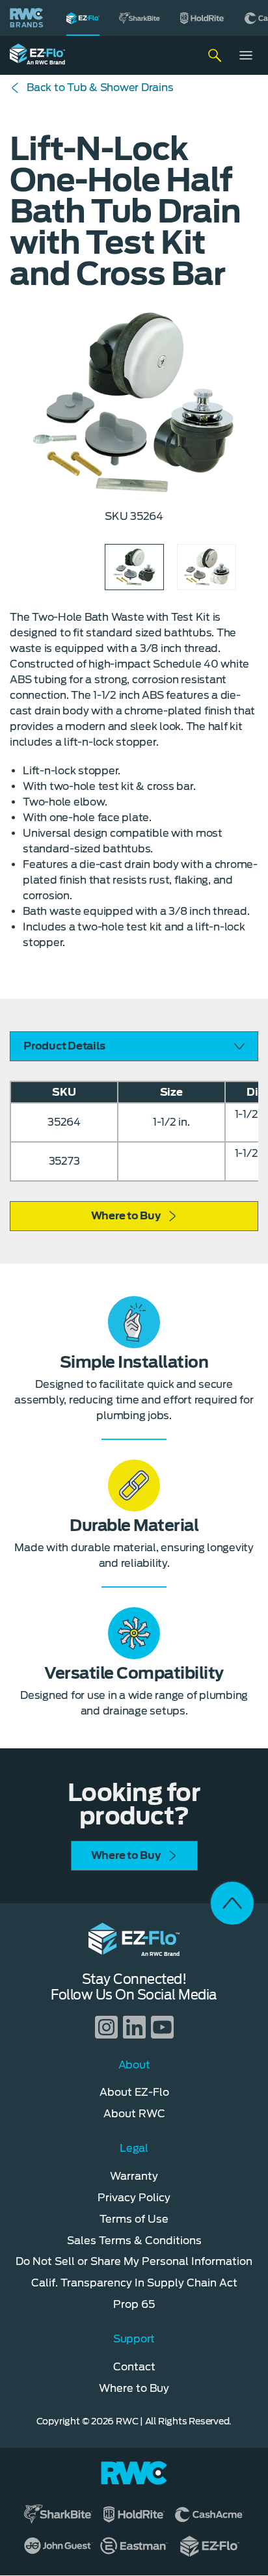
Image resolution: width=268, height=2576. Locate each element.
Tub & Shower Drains (100, 88)
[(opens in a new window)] (140, 18)
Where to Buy (126, 1216)
